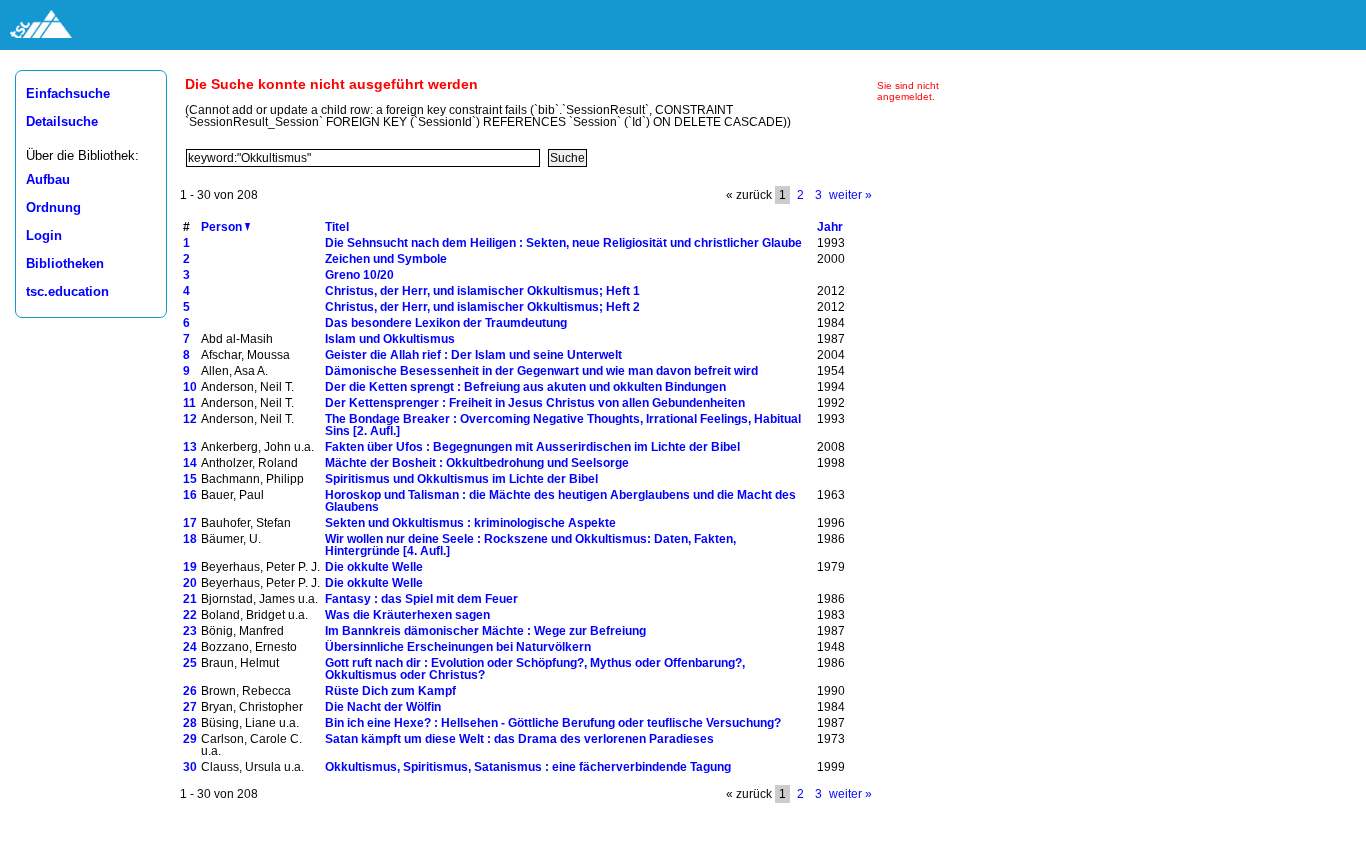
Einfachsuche (68, 94)
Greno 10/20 (359, 275)
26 (190, 691)
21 (190, 599)
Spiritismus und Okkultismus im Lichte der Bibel (461, 479)
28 (190, 723)
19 (190, 567)
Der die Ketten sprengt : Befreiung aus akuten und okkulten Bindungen (525, 387)
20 (190, 583)
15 (190, 479)
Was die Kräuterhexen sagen (407, 615)
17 (190, 523)
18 (190, 539)
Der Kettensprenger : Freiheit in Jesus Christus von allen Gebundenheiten (535, 403)
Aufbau (48, 180)
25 (190, 663)
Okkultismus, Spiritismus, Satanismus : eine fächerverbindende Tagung (528, 767)
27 (190, 707)
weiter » (850, 195)
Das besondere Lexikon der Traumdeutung (446, 323)
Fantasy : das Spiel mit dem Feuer (421, 599)
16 (190, 495)
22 (190, 615)
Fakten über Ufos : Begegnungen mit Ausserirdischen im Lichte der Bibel (532, 447)
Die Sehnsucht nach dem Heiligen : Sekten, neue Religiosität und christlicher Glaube (563, 243)
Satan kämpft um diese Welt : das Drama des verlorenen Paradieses (519, 739)
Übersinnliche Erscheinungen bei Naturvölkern (458, 647)
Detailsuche (62, 122)
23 (190, 631)
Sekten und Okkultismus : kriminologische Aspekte (470, 523)
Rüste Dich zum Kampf (390, 691)
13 (190, 447)
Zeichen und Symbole (386, 259)
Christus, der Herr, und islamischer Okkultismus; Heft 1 (482, 291)
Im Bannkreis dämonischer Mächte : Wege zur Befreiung (485, 631)
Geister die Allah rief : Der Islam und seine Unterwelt (473, 355)
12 (190, 419)
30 (190, 767)
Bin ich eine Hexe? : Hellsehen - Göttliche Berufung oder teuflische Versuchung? (553, 723)
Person (223, 227)
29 (190, 739)
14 (190, 463)
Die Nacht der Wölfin (383, 707)
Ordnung (53, 208)
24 (190, 647)
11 (189, 403)
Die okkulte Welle (374, 567)
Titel (337, 227)
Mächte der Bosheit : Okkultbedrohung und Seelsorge (477, 463)
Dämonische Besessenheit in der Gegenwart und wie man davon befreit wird (541, 371)
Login (44, 236)
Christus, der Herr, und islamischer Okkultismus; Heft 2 (482, 307)
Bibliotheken (65, 264)
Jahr (830, 227)
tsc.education (67, 292)
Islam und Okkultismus (390, 339)
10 (190, 387)
